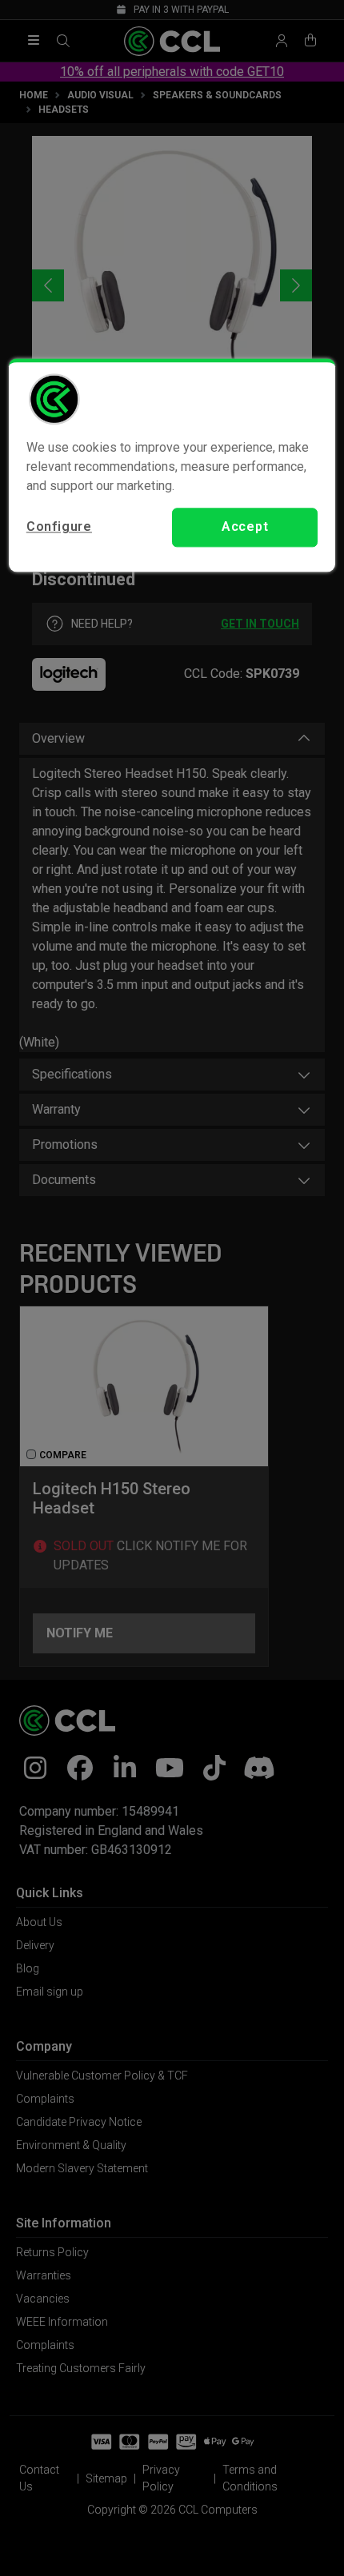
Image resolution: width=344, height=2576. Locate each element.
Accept (245, 527)
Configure (59, 527)
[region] (172, 465)
